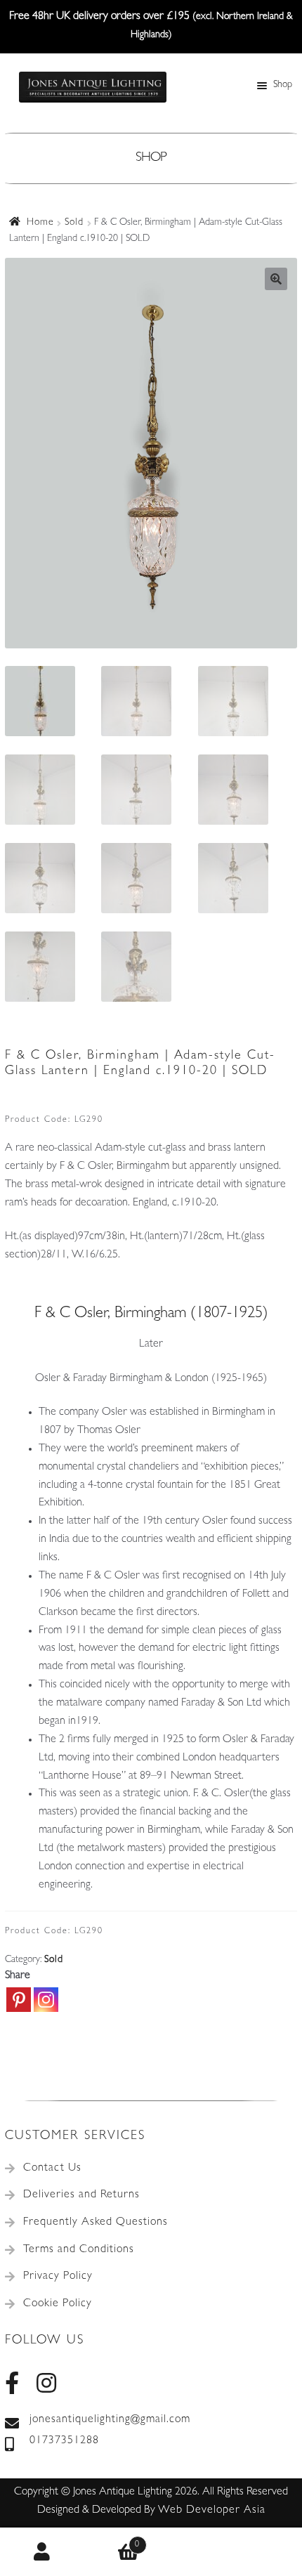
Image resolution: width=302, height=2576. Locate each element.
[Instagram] (46, 2000)
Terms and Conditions (79, 2250)
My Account (43, 2552)
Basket (113, 2540)
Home (40, 223)
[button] (276, 279)
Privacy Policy (58, 2277)
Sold (74, 223)
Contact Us (52, 2169)
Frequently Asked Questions (96, 2223)
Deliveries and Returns (81, 2195)
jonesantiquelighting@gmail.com (110, 2420)
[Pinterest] (19, 2000)
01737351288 (64, 2441)
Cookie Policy (58, 2304)
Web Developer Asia (212, 2511)
